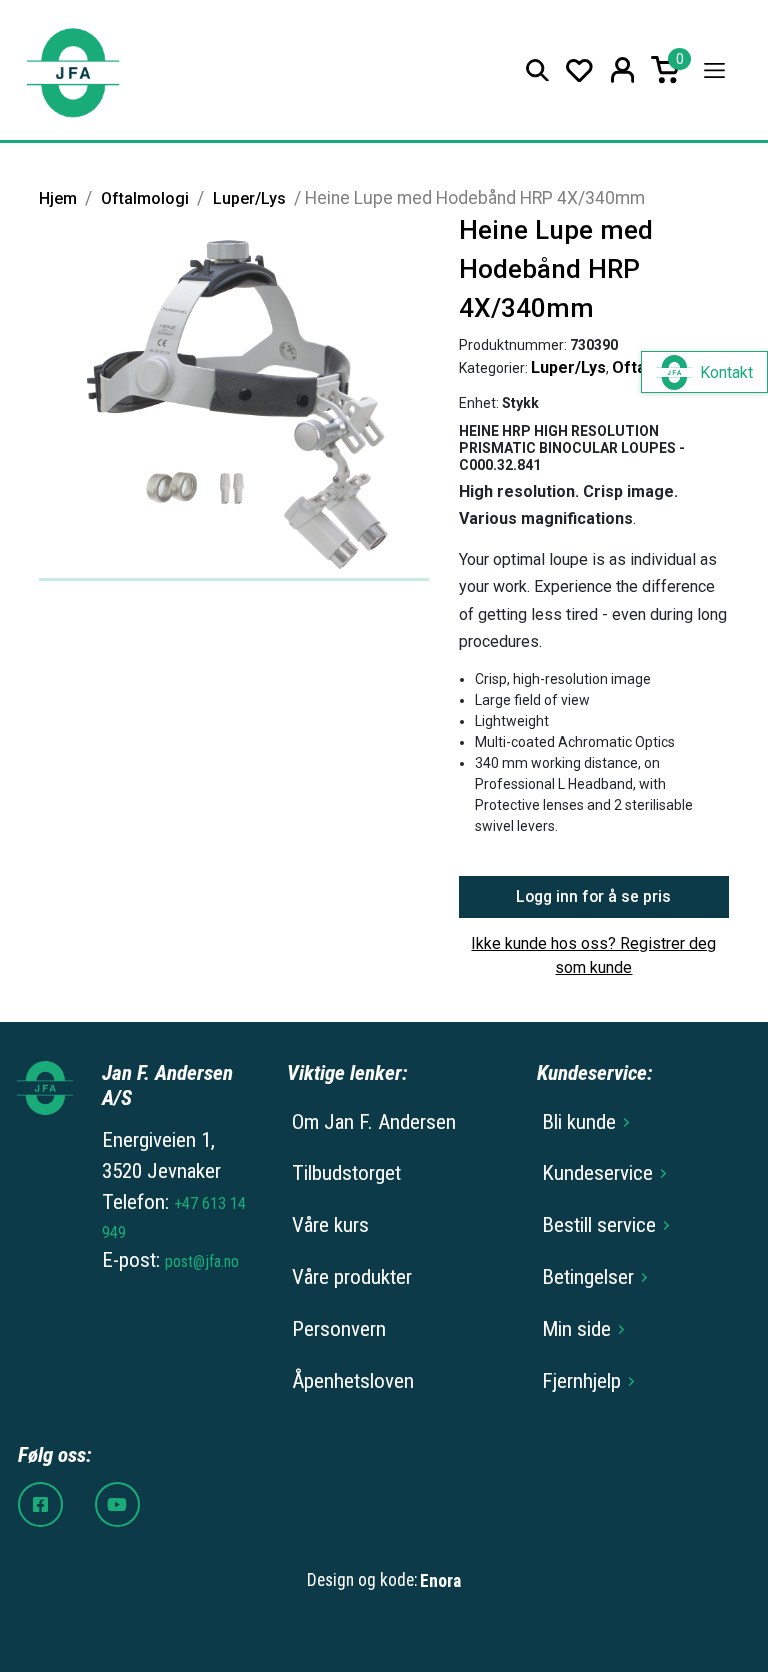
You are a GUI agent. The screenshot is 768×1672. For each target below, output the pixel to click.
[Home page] (72, 70)
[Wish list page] (579, 70)
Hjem (58, 198)
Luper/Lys (249, 198)
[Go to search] (537, 70)
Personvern (339, 1329)
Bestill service (599, 1225)
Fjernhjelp (581, 1381)
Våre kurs (330, 1225)
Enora (440, 1581)
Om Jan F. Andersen (374, 1122)
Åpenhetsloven (353, 1381)
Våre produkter (352, 1277)
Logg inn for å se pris (593, 896)
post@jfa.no (202, 1261)
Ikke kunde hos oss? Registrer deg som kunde (593, 955)
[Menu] (714, 70)
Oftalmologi (145, 198)
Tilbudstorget (346, 1173)
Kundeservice (597, 1173)
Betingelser (588, 1277)
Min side (576, 1329)
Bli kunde (579, 1122)
